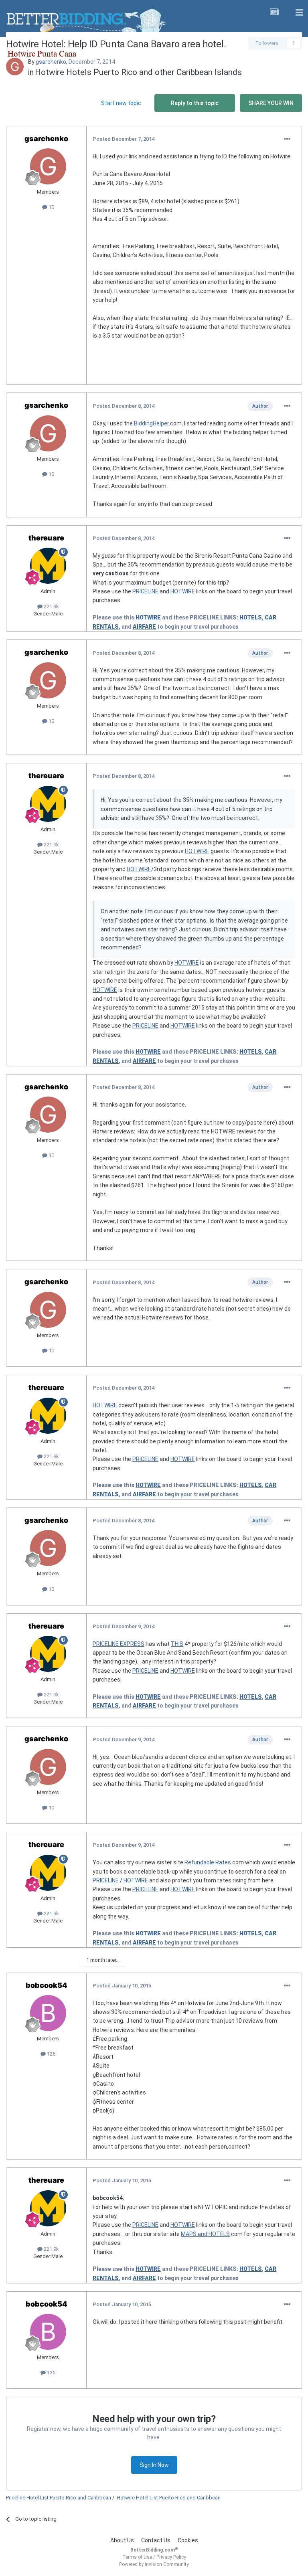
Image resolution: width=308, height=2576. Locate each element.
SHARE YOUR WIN (271, 103)
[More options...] (287, 139)
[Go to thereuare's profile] (48, 566)
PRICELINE (145, 591)
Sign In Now (154, 2465)
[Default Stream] (274, 13)
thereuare (46, 538)
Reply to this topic (195, 103)
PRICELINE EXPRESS (119, 1644)
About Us (122, 2540)
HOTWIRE (183, 591)
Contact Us (156, 2540)
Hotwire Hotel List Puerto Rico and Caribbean (169, 2498)
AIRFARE (144, 627)
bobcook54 (47, 1985)
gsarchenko (51, 62)
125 (51, 2054)
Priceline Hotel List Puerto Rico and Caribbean (59, 2498)
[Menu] (299, 13)
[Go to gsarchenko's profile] (15, 67)
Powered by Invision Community (154, 2564)
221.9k (51, 606)
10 (51, 207)
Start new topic (121, 103)
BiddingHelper (151, 423)
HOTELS (251, 617)
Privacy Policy (171, 2557)
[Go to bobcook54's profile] (48, 2013)
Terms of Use (137, 2557)
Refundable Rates (208, 1862)
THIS (177, 1644)
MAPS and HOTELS (205, 2234)
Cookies (188, 2540)
